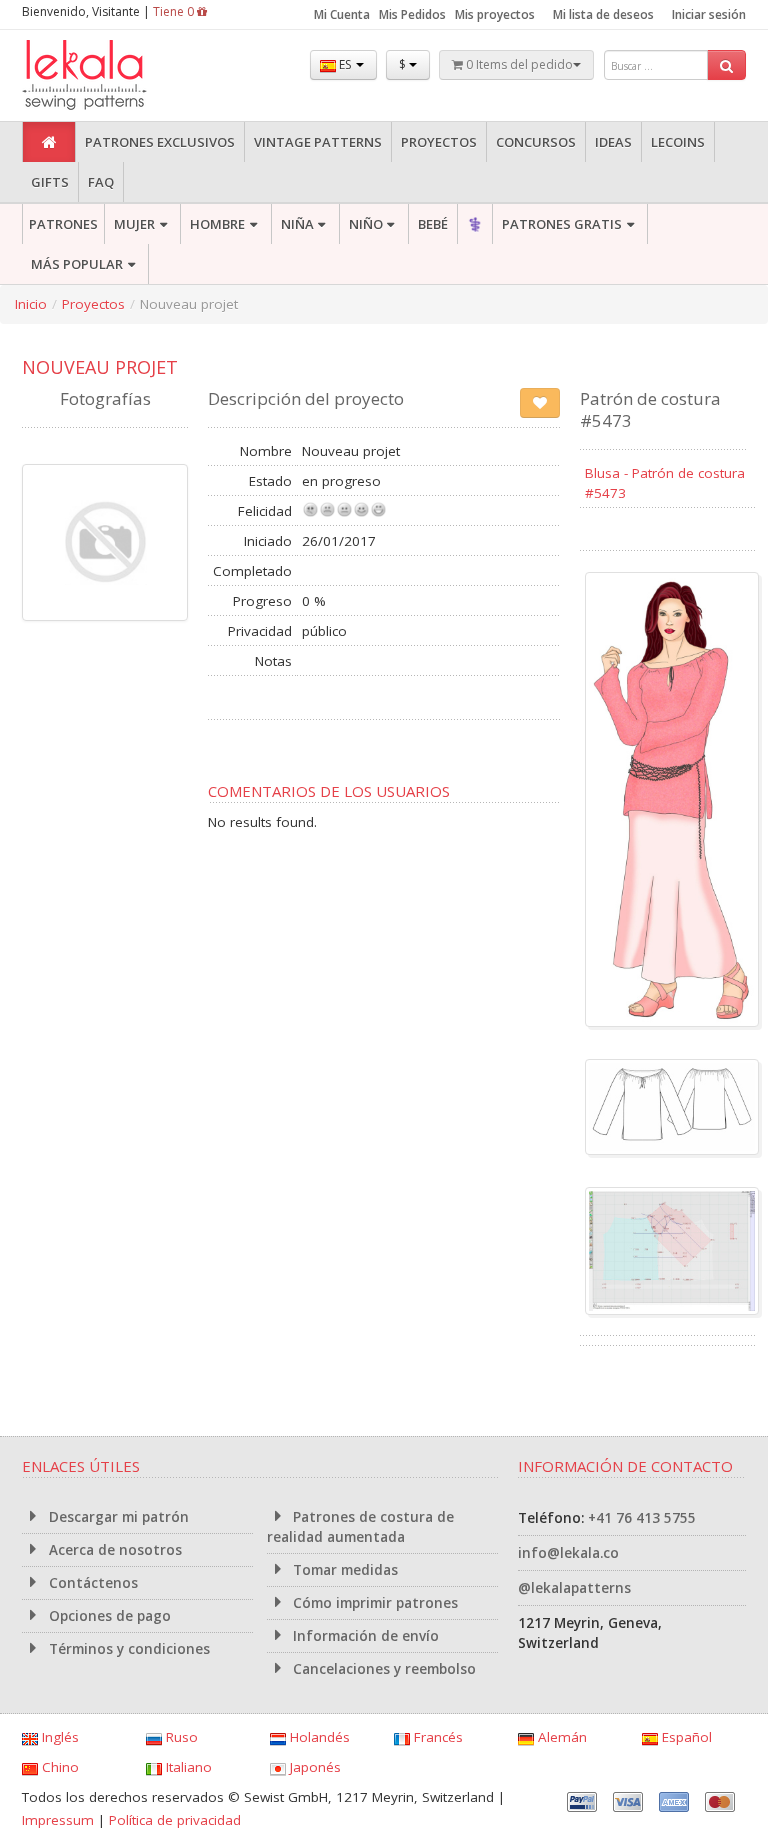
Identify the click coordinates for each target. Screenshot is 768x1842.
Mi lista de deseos (603, 14)
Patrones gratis (562, 224)
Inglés (58, 1737)
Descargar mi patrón (117, 1517)
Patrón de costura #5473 (650, 409)
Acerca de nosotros (113, 1550)
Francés (436, 1737)
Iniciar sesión (709, 14)
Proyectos (439, 142)
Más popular (77, 264)
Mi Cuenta (342, 14)
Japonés (313, 1767)
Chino (58, 1767)
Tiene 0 (175, 11)
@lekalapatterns (574, 1588)
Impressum (58, 1820)
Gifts (50, 182)
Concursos (536, 142)
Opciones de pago (108, 1616)
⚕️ (475, 224)
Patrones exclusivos (160, 142)
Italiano (187, 1767)
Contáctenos (91, 1583)
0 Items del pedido (518, 64)
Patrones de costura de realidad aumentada (361, 1527)
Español (685, 1737)
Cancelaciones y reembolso (382, 1669)
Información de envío (364, 1636)
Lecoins (678, 142)
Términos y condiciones (127, 1649)
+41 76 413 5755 (642, 1518)
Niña (297, 224)
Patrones (63, 224)
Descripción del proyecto (306, 398)
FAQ (101, 182)
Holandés (318, 1737)
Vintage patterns (318, 142)
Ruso (180, 1737)
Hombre (217, 224)
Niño (366, 224)
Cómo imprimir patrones (373, 1603)
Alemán (560, 1737)
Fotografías (105, 398)
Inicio (31, 304)
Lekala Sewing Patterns (122, 75)
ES (345, 64)
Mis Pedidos (412, 14)
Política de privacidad (175, 1820)
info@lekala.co (568, 1553)
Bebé (433, 224)
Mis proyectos (495, 14)
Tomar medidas (343, 1570)
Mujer (134, 224)
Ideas (613, 142)
